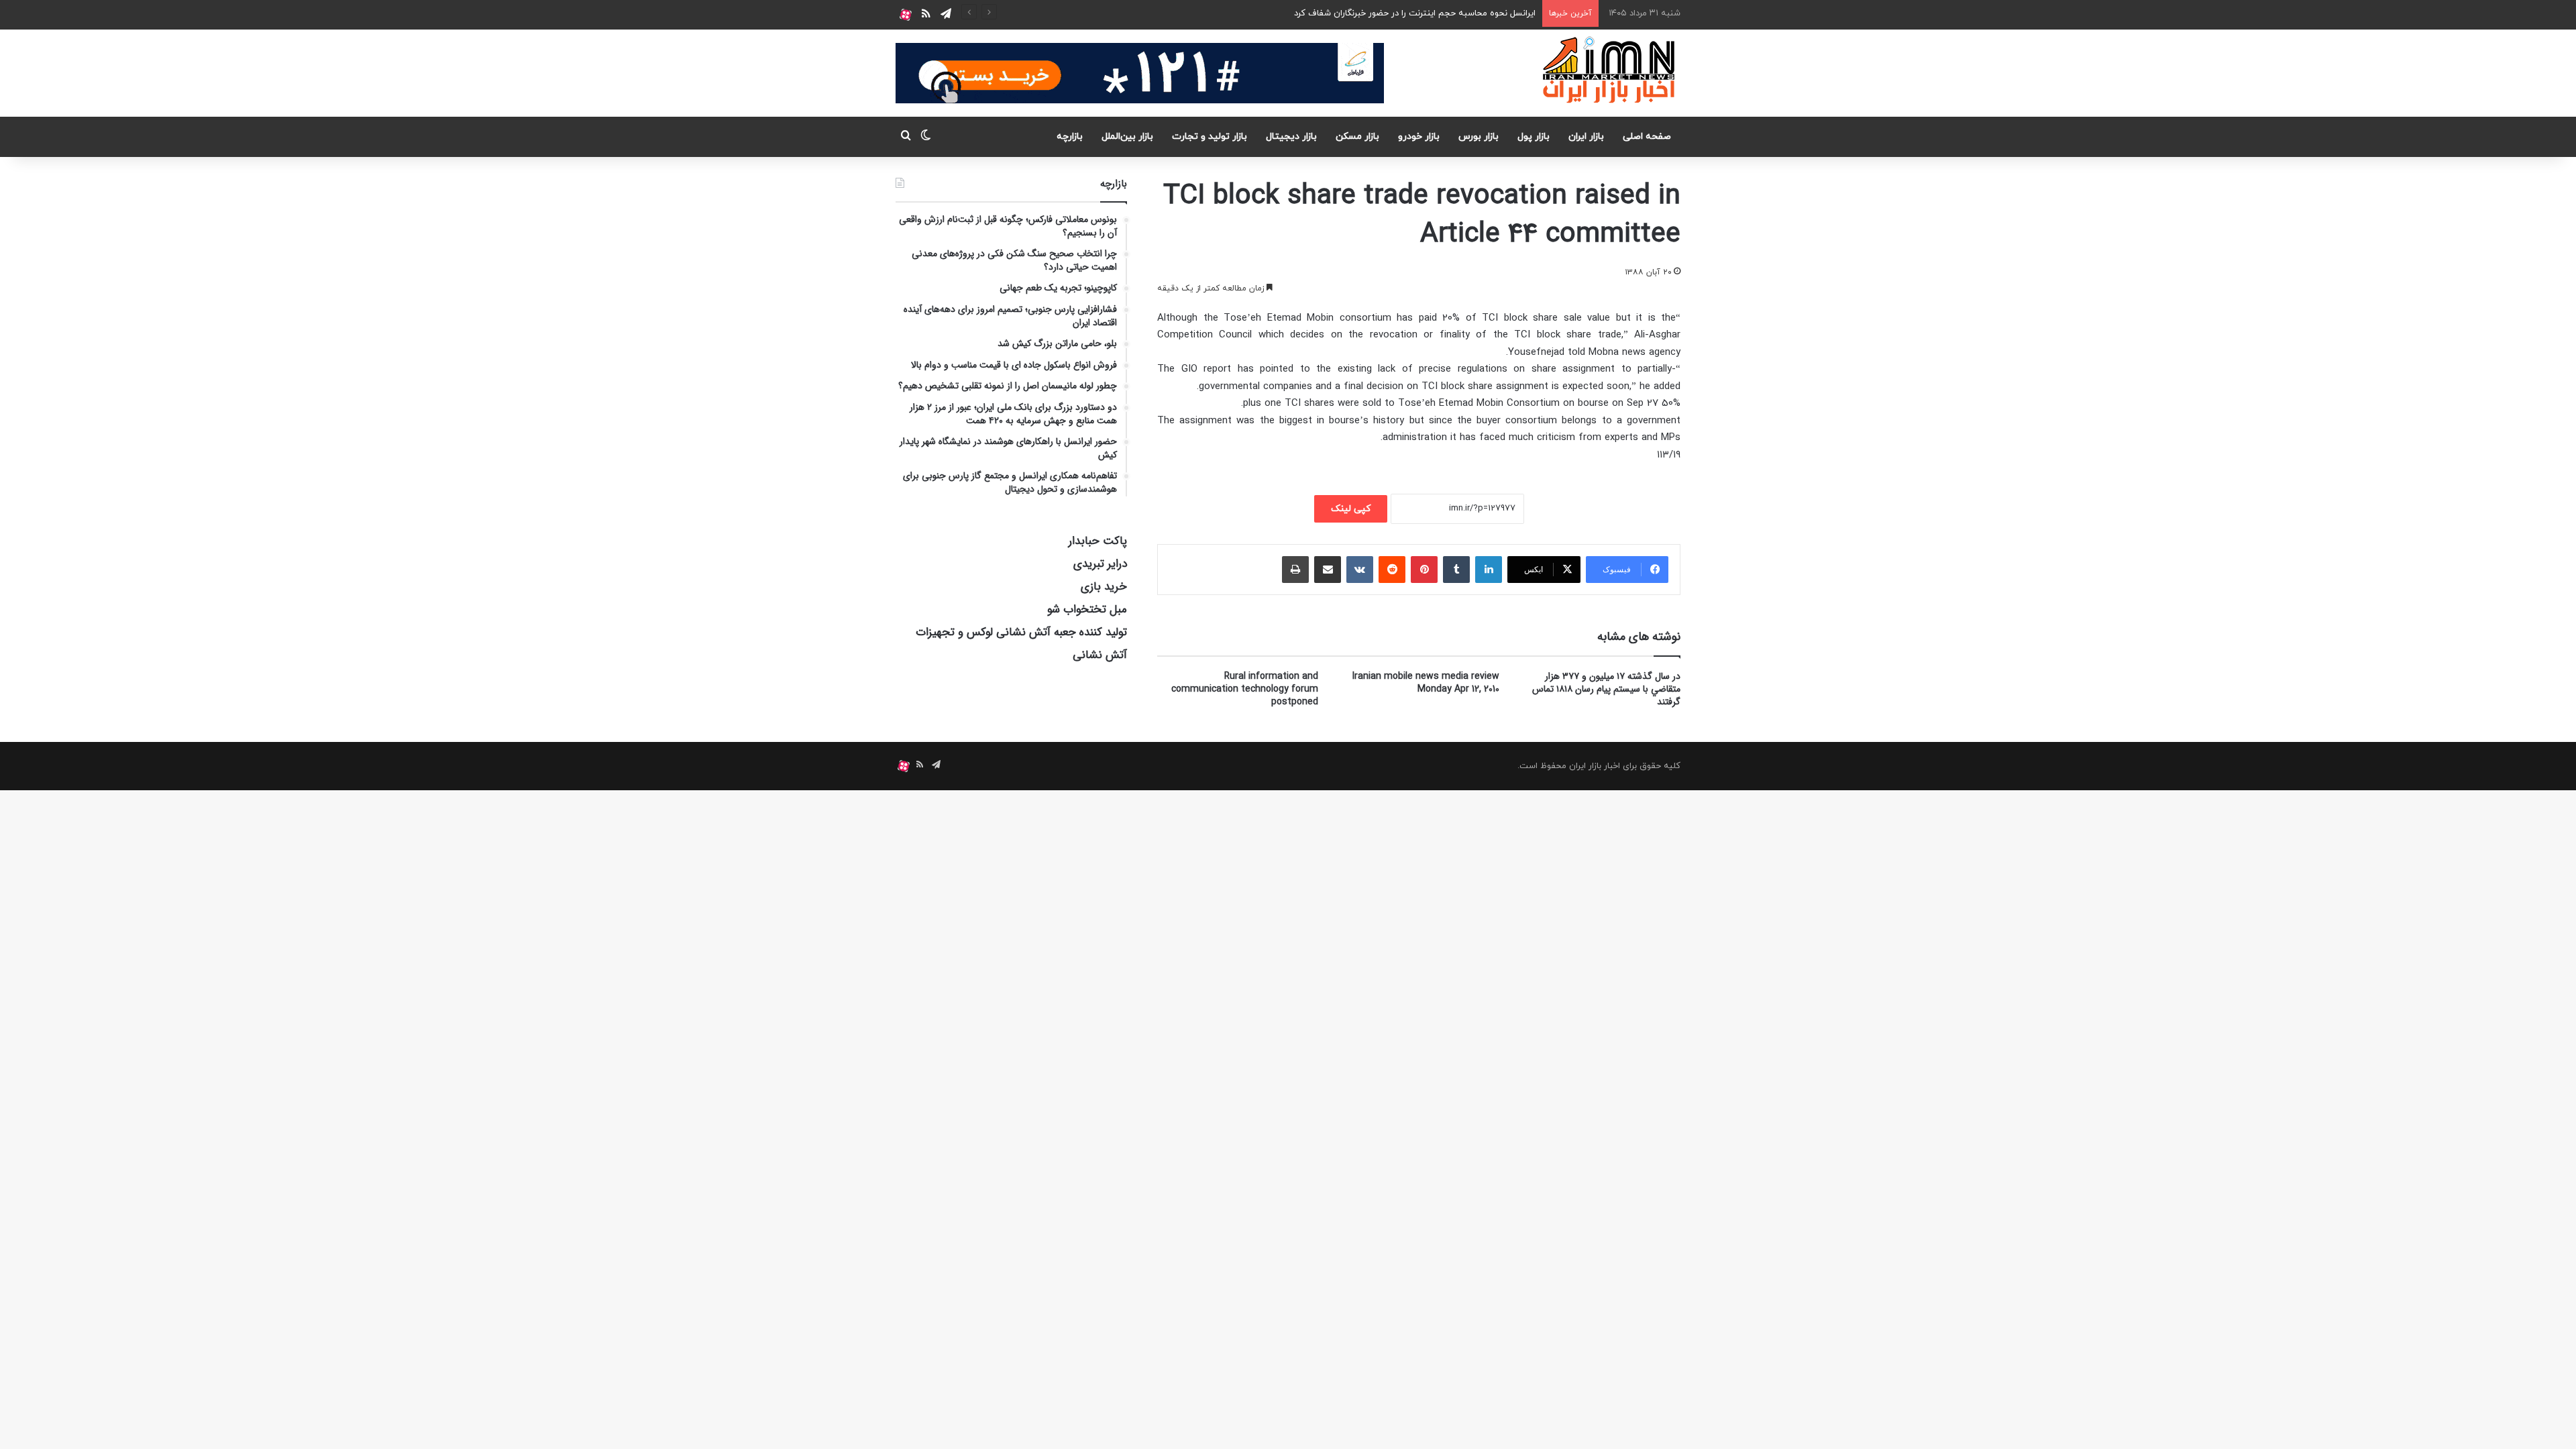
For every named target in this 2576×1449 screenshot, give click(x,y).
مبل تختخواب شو (1087, 609)
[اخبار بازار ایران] (1610, 70)
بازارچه (1070, 137)
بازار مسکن (1357, 137)
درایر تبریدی (1100, 564)
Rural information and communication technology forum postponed (1245, 689)
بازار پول (1534, 137)
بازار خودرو (1419, 137)
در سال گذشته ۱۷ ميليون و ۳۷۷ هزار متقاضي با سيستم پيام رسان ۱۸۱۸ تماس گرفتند (1606, 689)
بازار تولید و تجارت (1210, 137)
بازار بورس (1479, 137)
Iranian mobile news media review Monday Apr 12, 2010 (1426, 683)
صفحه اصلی (1647, 137)
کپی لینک (1351, 509)
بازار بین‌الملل (1127, 137)
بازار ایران (1586, 137)
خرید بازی (1104, 587)
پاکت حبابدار (1098, 541)
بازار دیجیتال (1291, 137)
